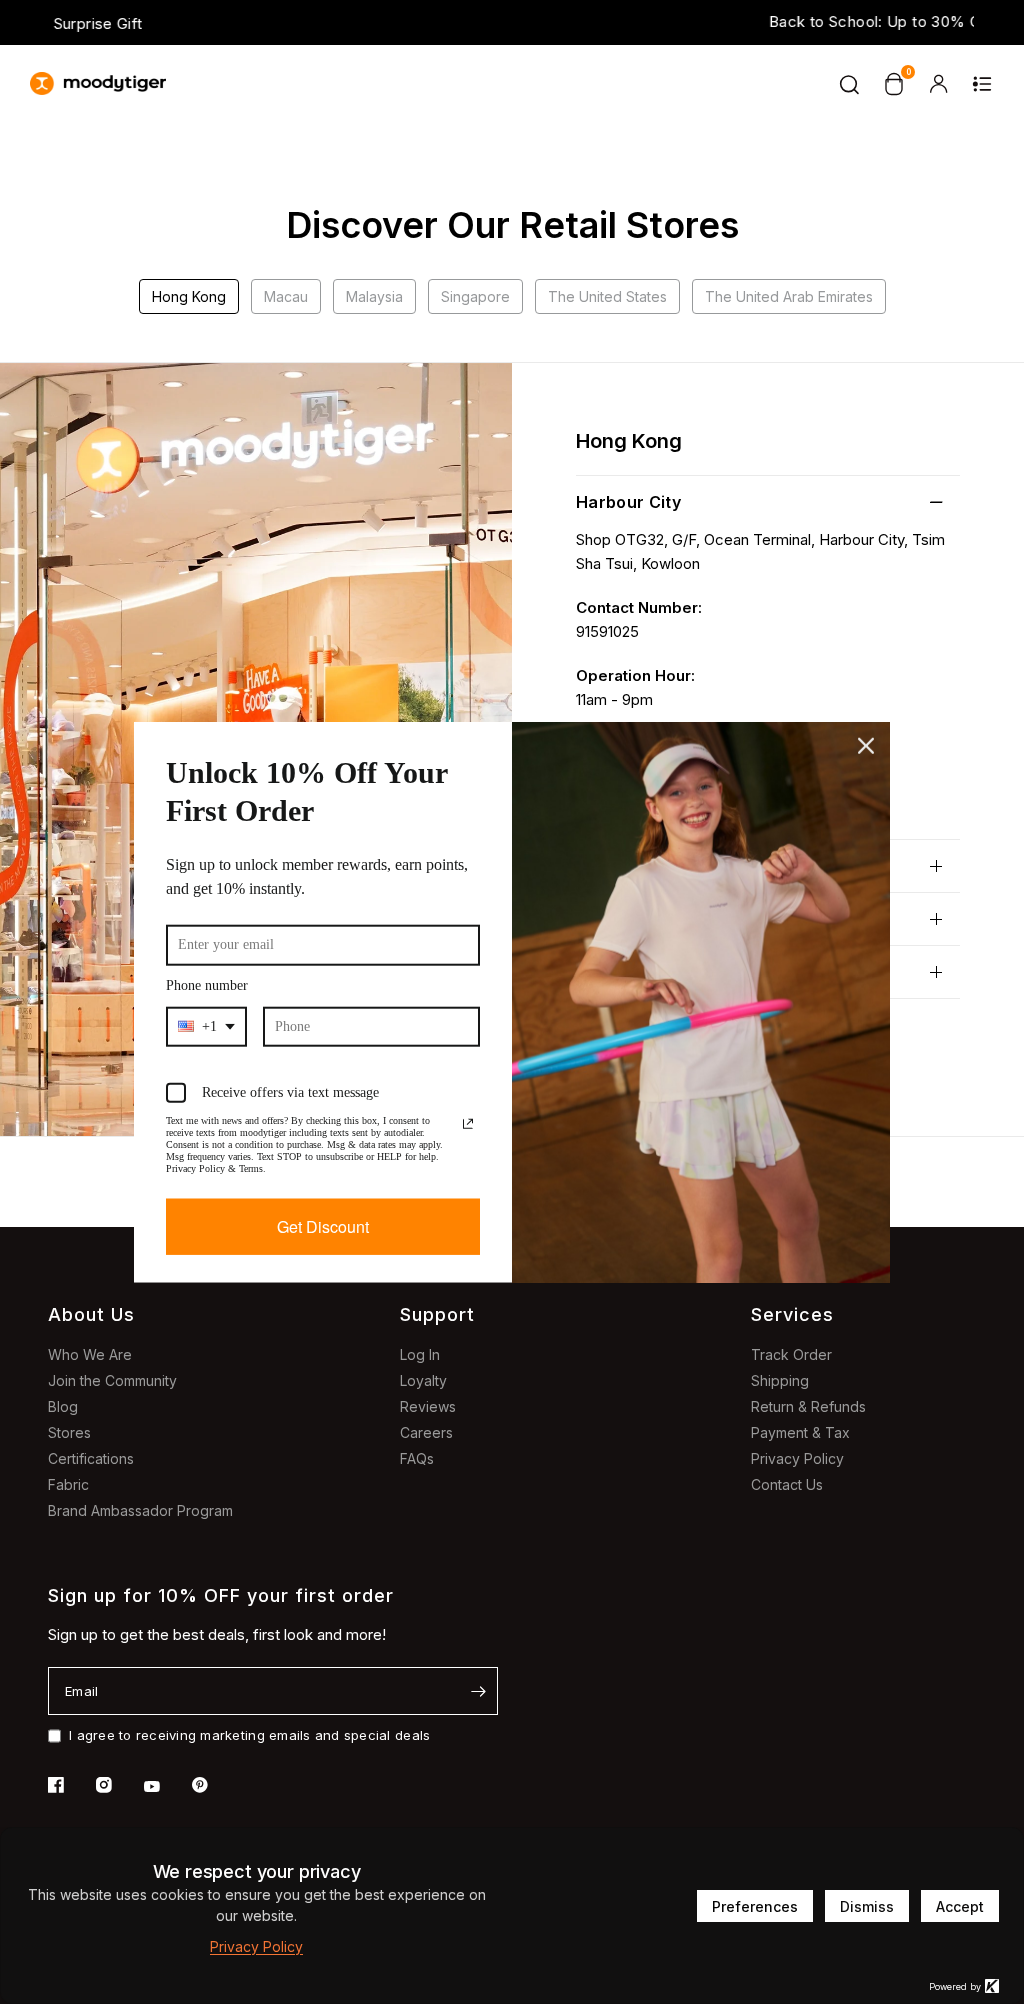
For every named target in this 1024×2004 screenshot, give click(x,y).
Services (792, 1314)
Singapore (475, 296)
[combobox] (205, 1020)
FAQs (417, 1458)
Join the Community (112, 1380)
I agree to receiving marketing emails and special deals (249, 1735)
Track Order (791, 1354)
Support (437, 1314)
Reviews (428, 1406)
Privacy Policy (797, 1458)
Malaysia (374, 296)
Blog (63, 1406)
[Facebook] (70, 1785)
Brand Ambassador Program (140, 1510)
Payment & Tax (800, 1432)
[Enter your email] (478, 1691)
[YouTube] (166, 1787)
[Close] (866, 740)
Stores (69, 1432)
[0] (894, 84)
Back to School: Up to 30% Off (512, 21)
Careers (426, 1432)
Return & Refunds (808, 1406)
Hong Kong (189, 296)
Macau (286, 296)
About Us (91, 1314)
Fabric (68, 1484)
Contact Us (787, 1484)
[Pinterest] (214, 1785)
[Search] (850, 84)
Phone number (218, 980)
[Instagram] (118, 1785)
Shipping (780, 1380)
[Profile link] (938, 84)
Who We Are (90, 1354)
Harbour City (628, 502)
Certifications (91, 1458)
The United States (607, 296)
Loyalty (423, 1380)
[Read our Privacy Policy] (468, 1118)
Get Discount (323, 1232)
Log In (420, 1354)
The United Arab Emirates (789, 296)
